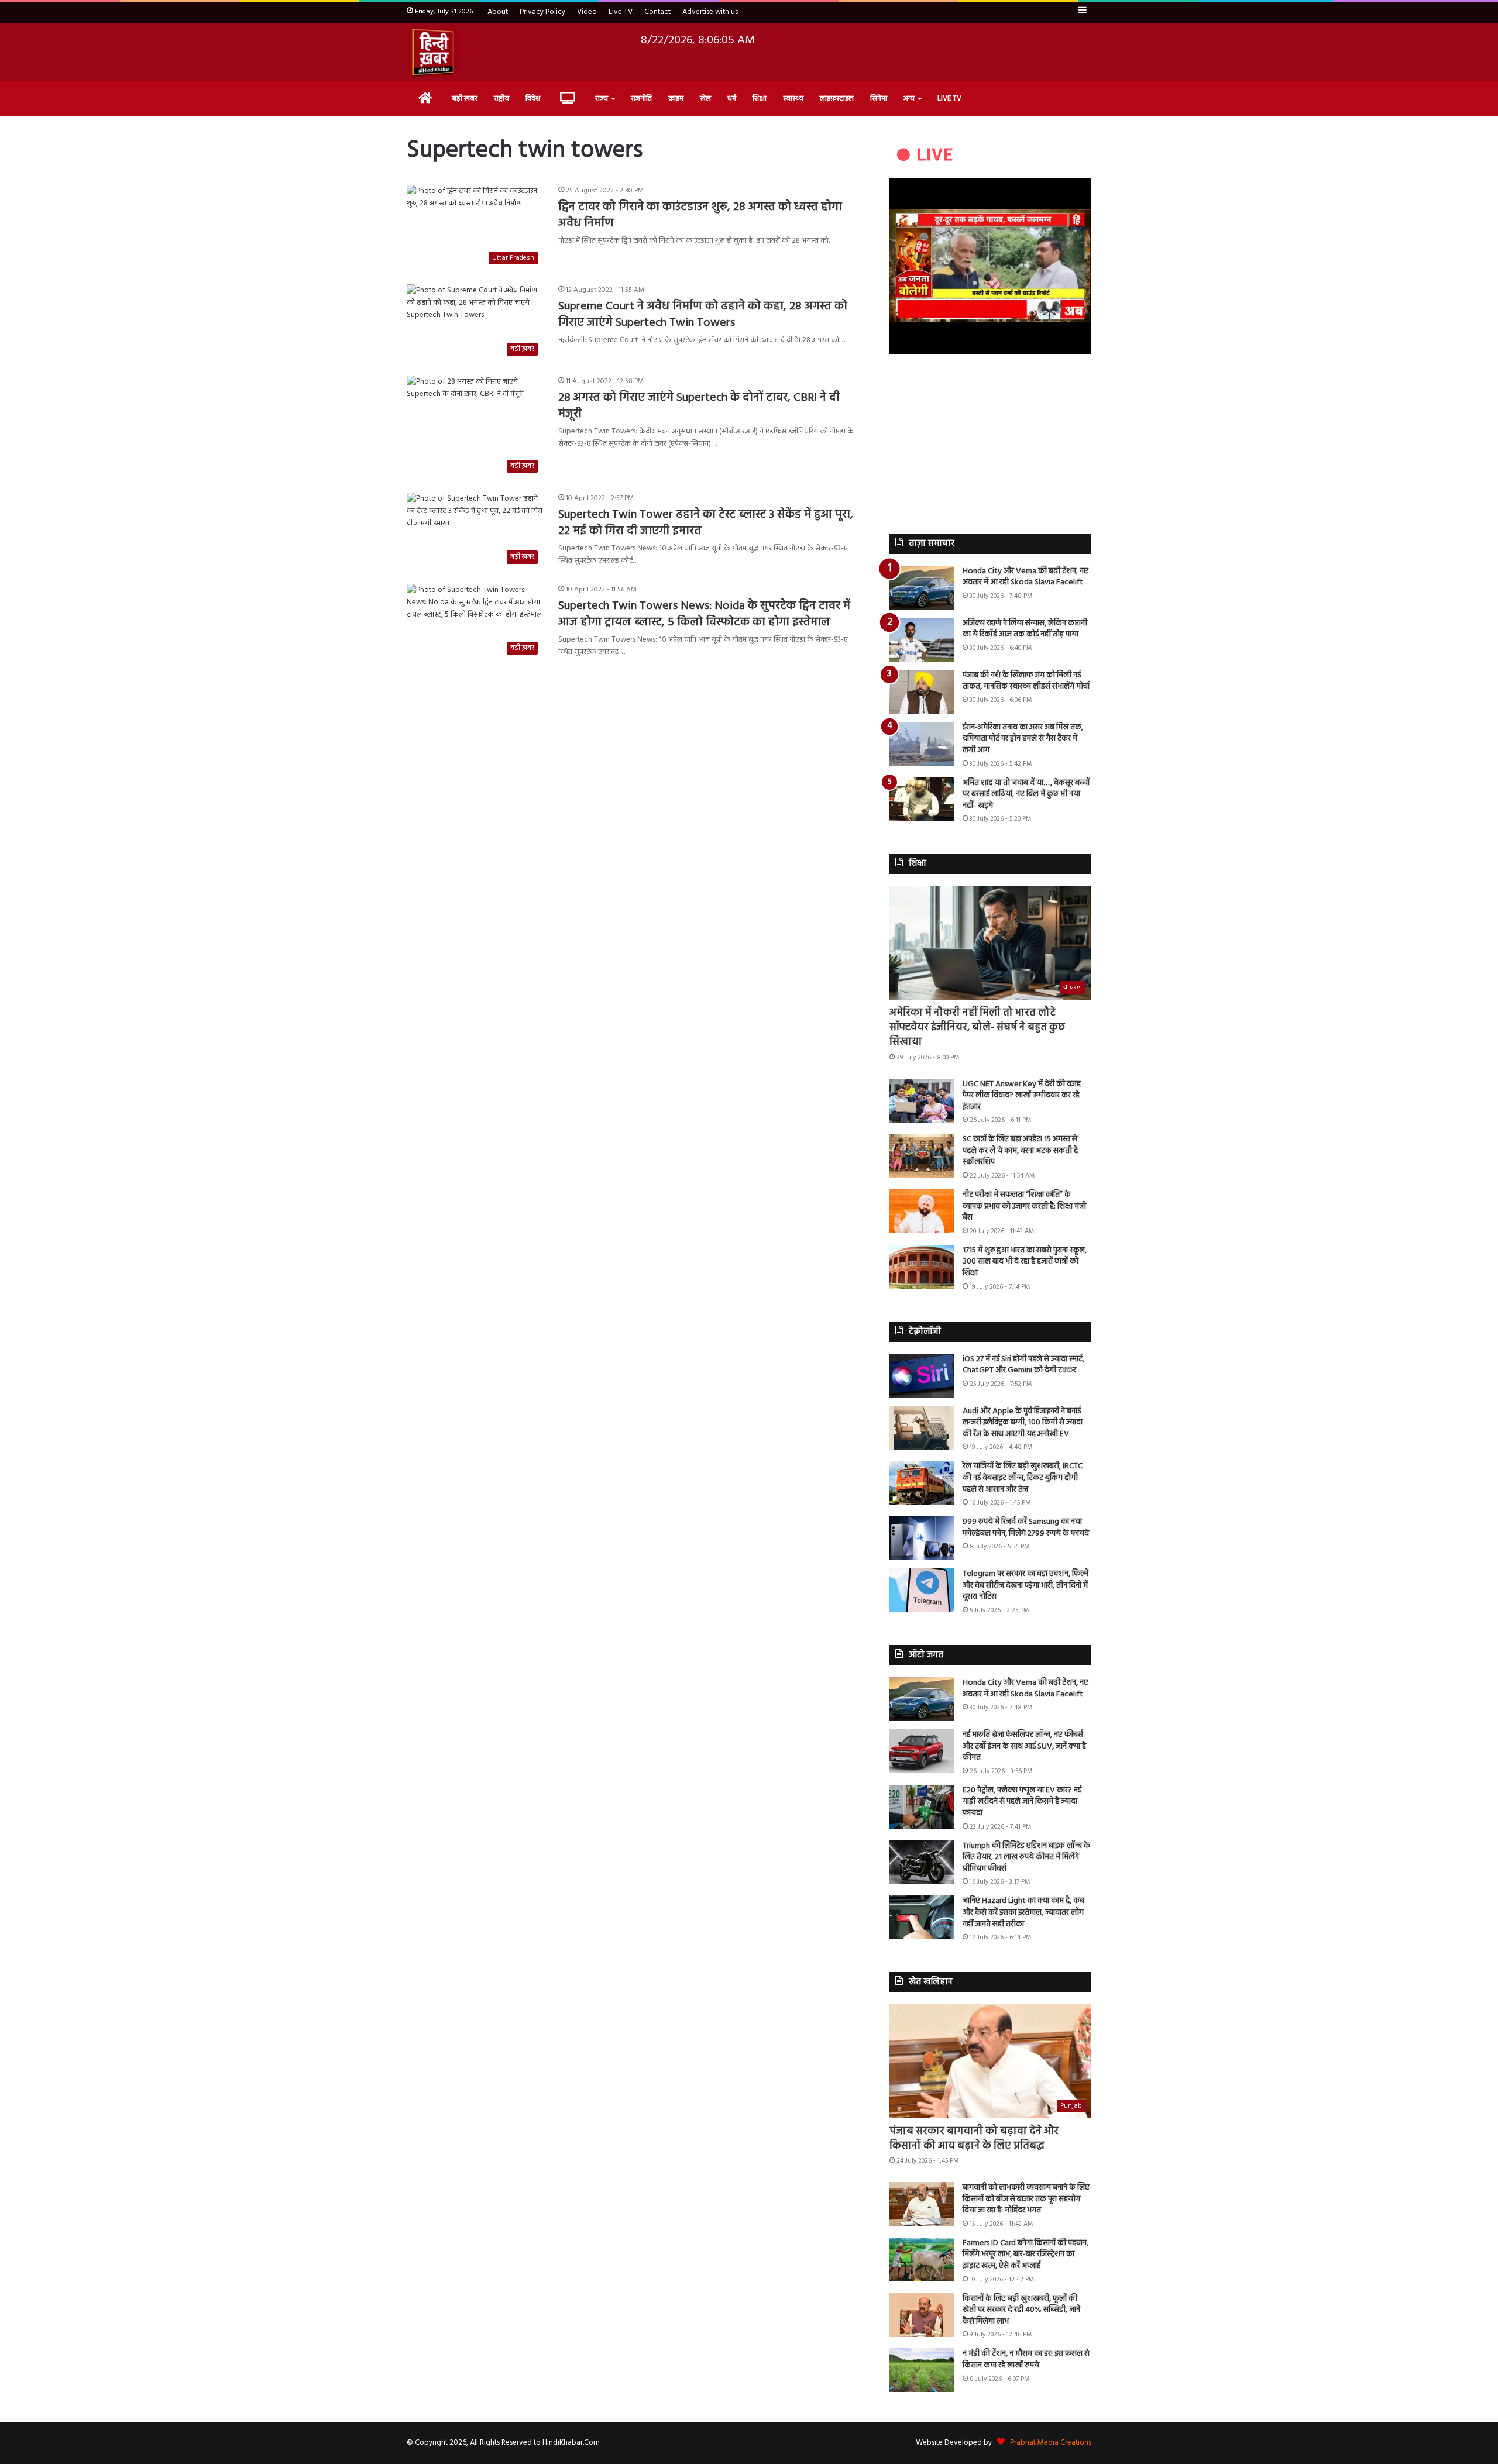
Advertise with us (710, 12)
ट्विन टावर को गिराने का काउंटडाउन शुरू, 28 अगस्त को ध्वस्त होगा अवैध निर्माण (700, 215)
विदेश (533, 99)
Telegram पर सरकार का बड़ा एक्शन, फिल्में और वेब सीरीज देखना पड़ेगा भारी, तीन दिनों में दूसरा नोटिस (1025, 1585)
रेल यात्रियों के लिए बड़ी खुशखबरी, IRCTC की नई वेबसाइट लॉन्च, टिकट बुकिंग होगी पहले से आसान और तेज (1023, 1478)
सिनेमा (879, 99)
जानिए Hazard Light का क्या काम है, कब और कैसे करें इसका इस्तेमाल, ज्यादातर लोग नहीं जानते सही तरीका (1023, 1912)
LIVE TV (949, 99)
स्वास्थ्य (793, 99)
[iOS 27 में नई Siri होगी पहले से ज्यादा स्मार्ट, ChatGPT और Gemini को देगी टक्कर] (922, 1376)
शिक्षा (760, 99)
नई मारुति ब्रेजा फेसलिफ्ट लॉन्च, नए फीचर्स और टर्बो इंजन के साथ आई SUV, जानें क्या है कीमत (1024, 1746)
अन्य (909, 99)
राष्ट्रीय (501, 99)
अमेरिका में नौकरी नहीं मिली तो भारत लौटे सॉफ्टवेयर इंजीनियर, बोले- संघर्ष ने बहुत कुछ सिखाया (977, 1028)
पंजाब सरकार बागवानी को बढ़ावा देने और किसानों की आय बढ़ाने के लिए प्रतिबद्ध (974, 2139)
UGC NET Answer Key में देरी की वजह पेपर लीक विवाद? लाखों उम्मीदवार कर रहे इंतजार (1022, 1096)
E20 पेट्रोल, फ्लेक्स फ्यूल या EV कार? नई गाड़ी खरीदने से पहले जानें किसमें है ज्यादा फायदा (1022, 1802)
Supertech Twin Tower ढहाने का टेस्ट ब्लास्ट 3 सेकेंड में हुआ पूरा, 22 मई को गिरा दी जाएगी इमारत (706, 523)
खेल (705, 99)
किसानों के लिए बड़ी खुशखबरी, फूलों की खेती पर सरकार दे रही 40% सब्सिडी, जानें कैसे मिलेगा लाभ (1021, 2310)
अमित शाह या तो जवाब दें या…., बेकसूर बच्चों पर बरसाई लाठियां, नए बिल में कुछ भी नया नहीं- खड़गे (1026, 794)
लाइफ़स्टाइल (837, 99)
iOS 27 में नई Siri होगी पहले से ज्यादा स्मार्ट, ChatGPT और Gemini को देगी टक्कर (1023, 1365)
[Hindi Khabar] (432, 52)
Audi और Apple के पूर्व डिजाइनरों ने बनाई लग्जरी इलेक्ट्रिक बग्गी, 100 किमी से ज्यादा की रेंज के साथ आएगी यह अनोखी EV (1023, 1423)
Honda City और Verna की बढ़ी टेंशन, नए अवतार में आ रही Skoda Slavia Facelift (1025, 577)
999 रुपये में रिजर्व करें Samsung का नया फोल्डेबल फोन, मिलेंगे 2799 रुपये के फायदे (1026, 1528)
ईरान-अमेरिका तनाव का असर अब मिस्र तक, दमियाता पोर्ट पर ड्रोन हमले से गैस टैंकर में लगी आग (1023, 739)
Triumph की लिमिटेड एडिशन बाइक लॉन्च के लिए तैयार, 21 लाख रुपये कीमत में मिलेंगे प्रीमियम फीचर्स (1026, 1857)
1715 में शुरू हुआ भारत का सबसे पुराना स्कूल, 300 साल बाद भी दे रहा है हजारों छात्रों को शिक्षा (1025, 1262)
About (498, 12)
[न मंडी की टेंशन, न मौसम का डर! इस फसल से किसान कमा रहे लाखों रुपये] (922, 2370)
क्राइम (676, 99)
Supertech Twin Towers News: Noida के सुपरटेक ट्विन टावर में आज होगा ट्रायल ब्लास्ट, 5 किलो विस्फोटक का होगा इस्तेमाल (704, 614)
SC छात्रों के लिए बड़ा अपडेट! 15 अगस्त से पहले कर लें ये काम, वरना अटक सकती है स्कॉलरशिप (1020, 1151)
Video (587, 12)
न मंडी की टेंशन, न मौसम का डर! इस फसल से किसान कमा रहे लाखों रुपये (1026, 2360)
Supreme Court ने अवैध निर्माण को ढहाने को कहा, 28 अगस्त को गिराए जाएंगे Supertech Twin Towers (703, 315)
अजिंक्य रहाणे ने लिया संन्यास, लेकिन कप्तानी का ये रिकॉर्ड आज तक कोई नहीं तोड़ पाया (1025, 629)
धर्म (732, 99)
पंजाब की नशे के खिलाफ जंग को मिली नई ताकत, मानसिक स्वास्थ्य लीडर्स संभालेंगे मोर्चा (1026, 681)
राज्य (602, 99)
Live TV (621, 12)
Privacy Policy (542, 12)
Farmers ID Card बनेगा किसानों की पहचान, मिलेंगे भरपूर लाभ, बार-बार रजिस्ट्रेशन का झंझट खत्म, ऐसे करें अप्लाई (1025, 2255)
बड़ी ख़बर (465, 99)
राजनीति (641, 99)
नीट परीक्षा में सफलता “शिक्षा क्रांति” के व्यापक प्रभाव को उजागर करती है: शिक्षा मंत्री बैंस (1024, 1206)
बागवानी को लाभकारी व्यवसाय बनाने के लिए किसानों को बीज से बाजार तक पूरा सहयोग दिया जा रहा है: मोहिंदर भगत (1026, 2199)
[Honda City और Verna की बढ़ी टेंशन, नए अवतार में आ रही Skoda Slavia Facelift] (922, 588)
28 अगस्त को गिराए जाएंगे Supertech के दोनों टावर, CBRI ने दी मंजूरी (699, 406)
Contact (657, 12)
